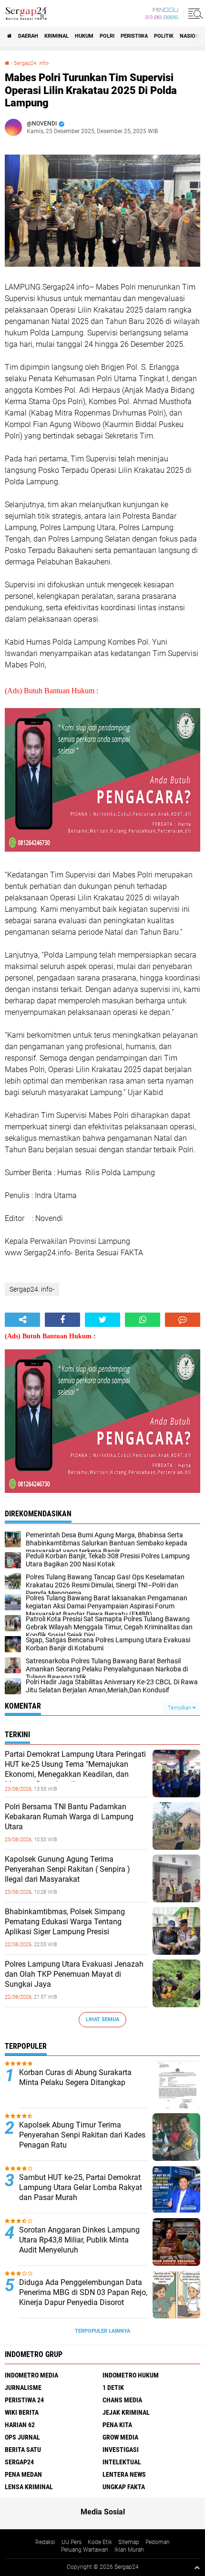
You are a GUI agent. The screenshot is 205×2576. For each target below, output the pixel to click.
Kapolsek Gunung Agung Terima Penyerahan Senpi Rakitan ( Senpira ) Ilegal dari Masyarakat (67, 1869)
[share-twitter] (102, 1320)
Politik (164, 36)
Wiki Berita (22, 2412)
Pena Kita (117, 2425)
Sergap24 (19, 2462)
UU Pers (72, 2542)
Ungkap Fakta (124, 2487)
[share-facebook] (62, 1320)
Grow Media (120, 2437)
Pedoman (158, 2542)
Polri (107, 36)
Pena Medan (23, 2474)
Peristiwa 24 (24, 2400)
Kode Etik (100, 2542)
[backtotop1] (197, 2567)
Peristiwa (134, 36)
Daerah (28, 36)
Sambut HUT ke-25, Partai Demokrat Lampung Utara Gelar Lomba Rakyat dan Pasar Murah (81, 2187)
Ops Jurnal (22, 2437)
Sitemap (129, 2542)
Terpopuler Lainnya (102, 2331)
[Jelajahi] (194, 13)
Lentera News (124, 2474)
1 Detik (113, 2388)
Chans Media (122, 2400)
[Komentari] (183, 1320)
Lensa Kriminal (29, 2487)
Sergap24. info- (31, 63)
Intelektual (122, 2462)
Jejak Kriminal (126, 2412)
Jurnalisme (23, 2388)
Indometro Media (31, 2375)
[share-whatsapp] (143, 1320)
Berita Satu (23, 2450)
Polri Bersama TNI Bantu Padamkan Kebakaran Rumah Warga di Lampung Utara (69, 1817)
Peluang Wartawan (85, 2550)
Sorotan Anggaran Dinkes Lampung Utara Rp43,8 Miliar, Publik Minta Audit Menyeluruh (79, 2240)
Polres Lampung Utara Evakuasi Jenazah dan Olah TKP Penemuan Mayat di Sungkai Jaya (74, 1974)
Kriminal (56, 36)
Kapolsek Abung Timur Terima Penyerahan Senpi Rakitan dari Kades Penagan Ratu (82, 2135)
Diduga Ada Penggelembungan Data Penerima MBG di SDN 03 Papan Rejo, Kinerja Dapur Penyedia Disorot (83, 2292)
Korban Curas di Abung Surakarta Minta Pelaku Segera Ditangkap (75, 2077)
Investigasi (121, 2450)
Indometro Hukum (131, 2375)
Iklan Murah (129, 2550)
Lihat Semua (102, 2019)
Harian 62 (20, 2425)
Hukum (84, 36)
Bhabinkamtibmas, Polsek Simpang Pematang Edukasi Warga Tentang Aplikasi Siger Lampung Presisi (65, 1922)
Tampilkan (180, 1708)
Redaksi (45, 2542)
